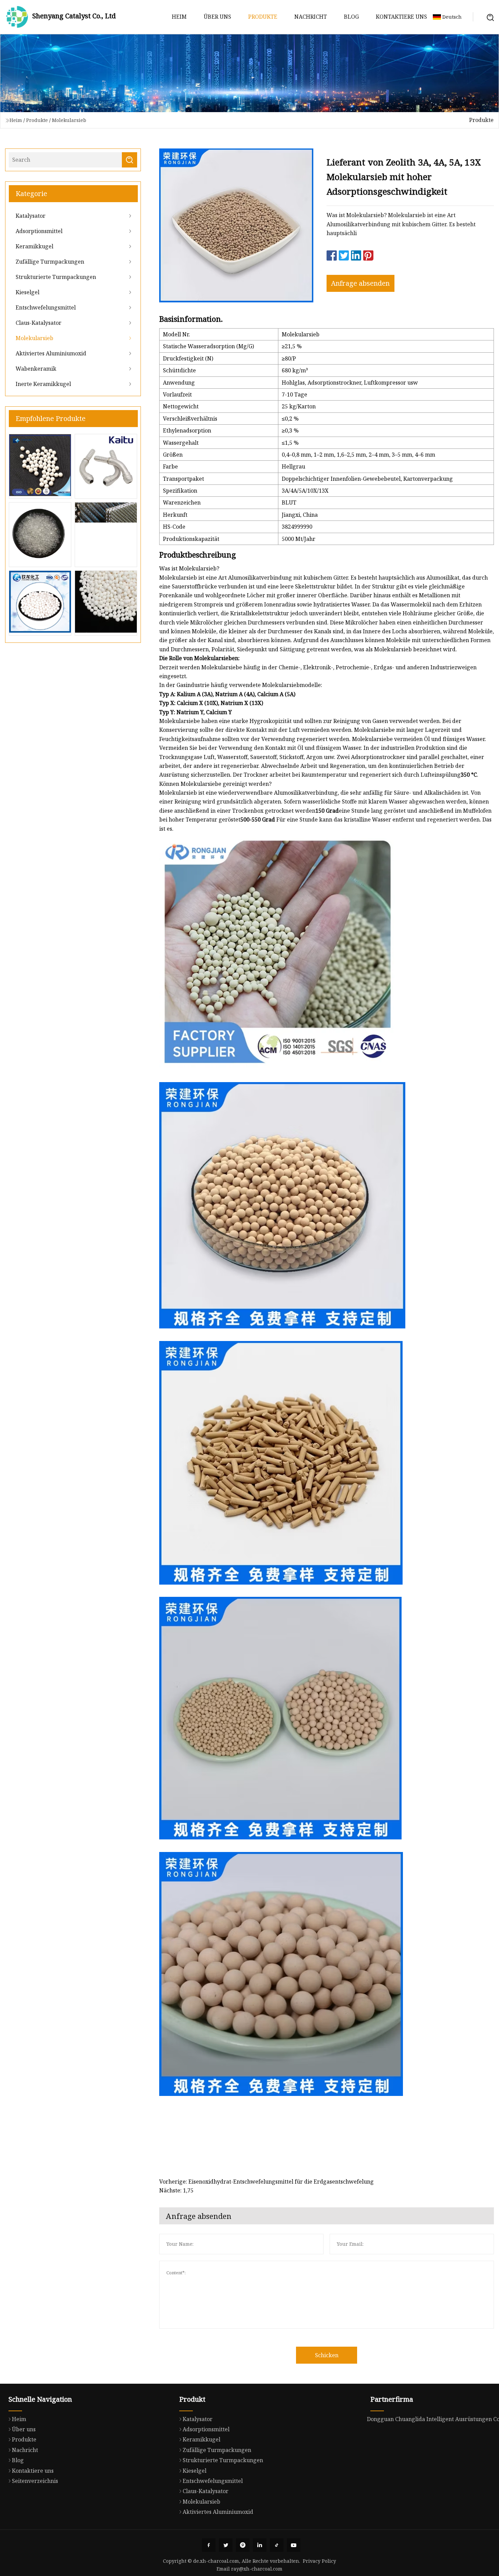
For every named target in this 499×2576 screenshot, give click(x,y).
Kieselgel (27, 292)
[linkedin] (260, 2545)
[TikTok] (277, 2545)
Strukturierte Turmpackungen (56, 277)
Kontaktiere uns (401, 17)
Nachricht (311, 17)
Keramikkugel (34, 246)
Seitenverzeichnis (35, 2481)
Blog (351, 17)
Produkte (263, 17)
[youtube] (294, 2545)
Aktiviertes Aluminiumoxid (51, 353)
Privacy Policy (319, 2561)
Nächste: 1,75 (176, 2190)
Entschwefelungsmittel (46, 307)
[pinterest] (243, 2545)
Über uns (217, 17)
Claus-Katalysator (39, 323)
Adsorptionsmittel (39, 231)
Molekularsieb (69, 120)
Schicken (327, 2355)
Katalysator (31, 216)
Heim (179, 17)
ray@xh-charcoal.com (257, 2569)
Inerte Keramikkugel (43, 384)
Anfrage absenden (360, 283)
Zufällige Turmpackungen (50, 262)
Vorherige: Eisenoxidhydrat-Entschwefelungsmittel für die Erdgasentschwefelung (266, 2182)
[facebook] (209, 2545)
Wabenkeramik (36, 369)
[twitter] (226, 2545)
